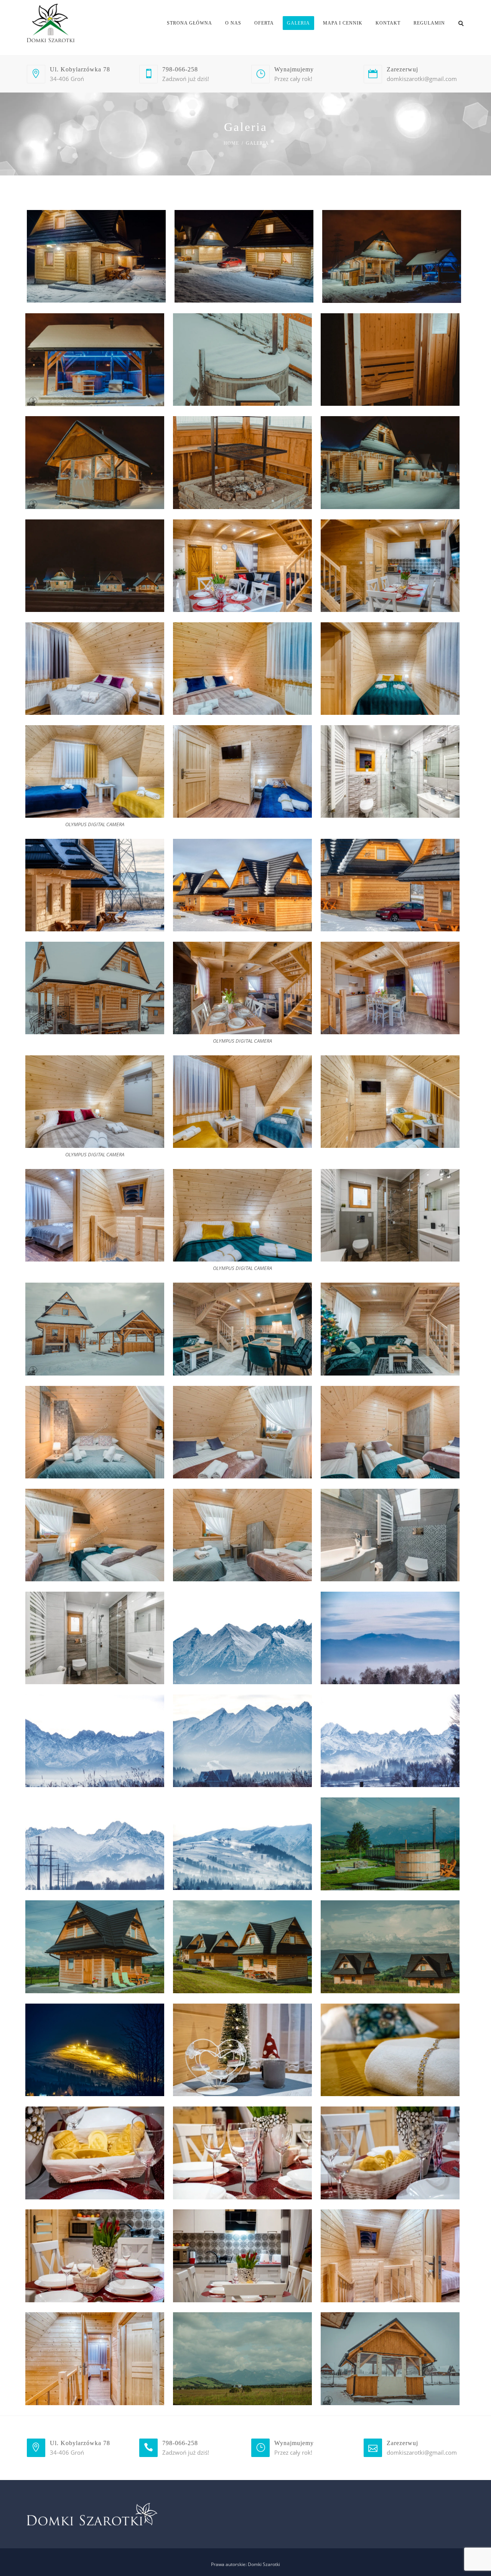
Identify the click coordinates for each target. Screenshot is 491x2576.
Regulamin (429, 23)
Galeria (298, 23)
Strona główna (189, 23)
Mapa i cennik (343, 23)
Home (231, 143)
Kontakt (388, 23)
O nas (233, 23)
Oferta (264, 23)
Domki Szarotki (264, 2564)
